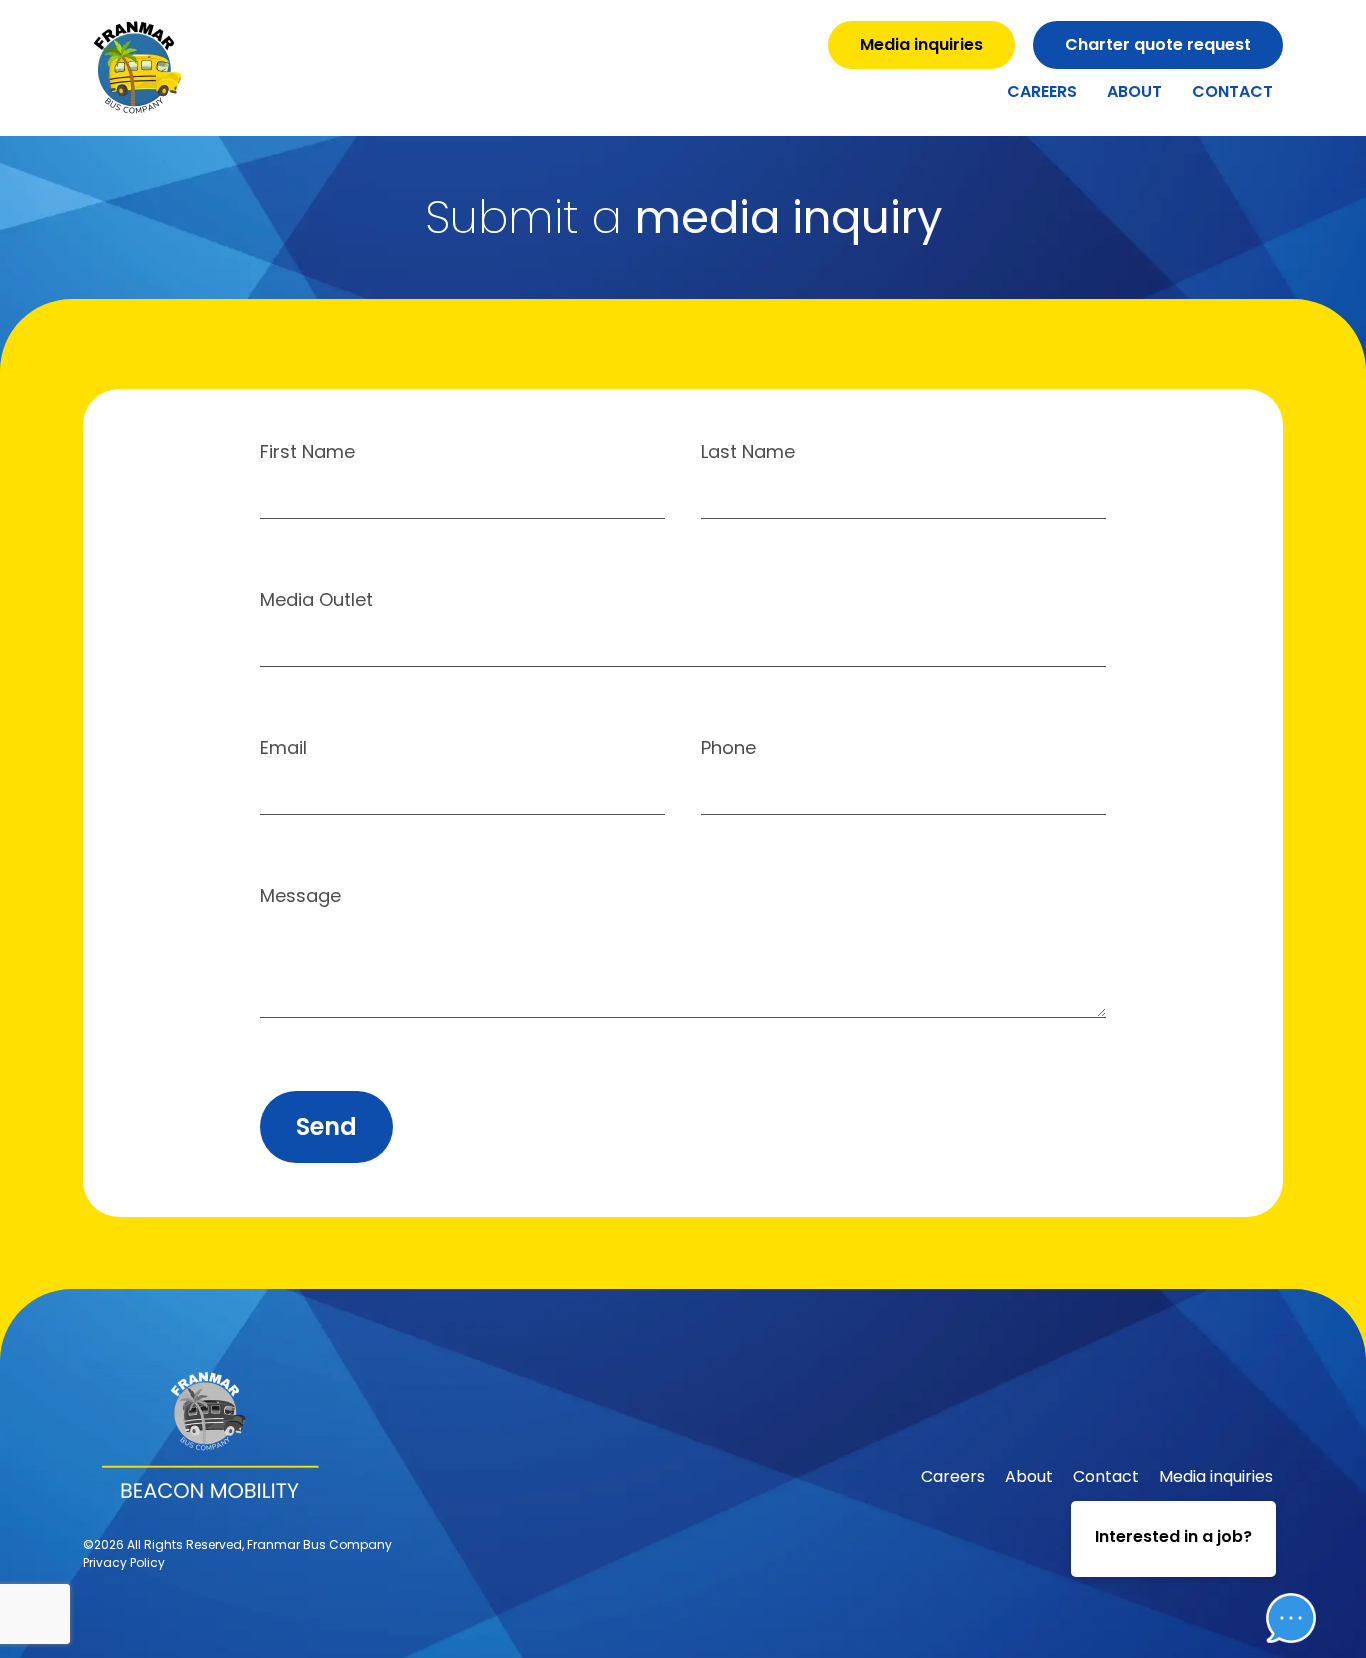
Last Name (748, 453)
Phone (728, 749)
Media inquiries (1216, 1476)
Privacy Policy (124, 1562)
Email (283, 749)
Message (300, 897)
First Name (307, 453)
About (1134, 91)
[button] (1276, 1557)
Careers (1042, 91)
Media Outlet (316, 601)
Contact (1232, 91)
